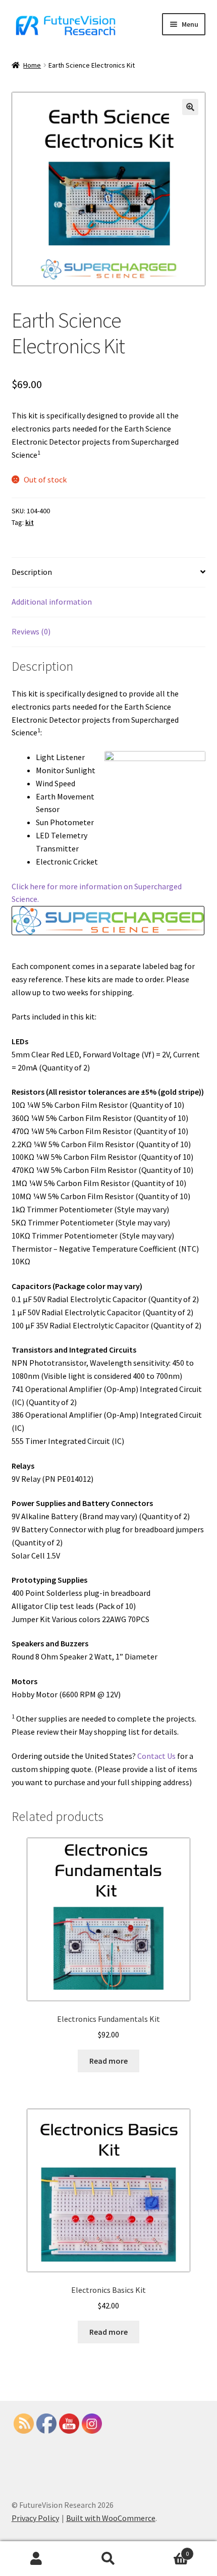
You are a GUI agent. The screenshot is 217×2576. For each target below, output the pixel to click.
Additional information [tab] (52, 602)
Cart (167, 2550)
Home (32, 65)
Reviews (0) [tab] (31, 631)
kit (30, 522)
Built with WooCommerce (111, 2518)
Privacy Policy (35, 2518)
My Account (36, 2559)
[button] (190, 107)
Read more (108, 2061)
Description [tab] (32, 572)
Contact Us (156, 1756)
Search (108, 2559)
